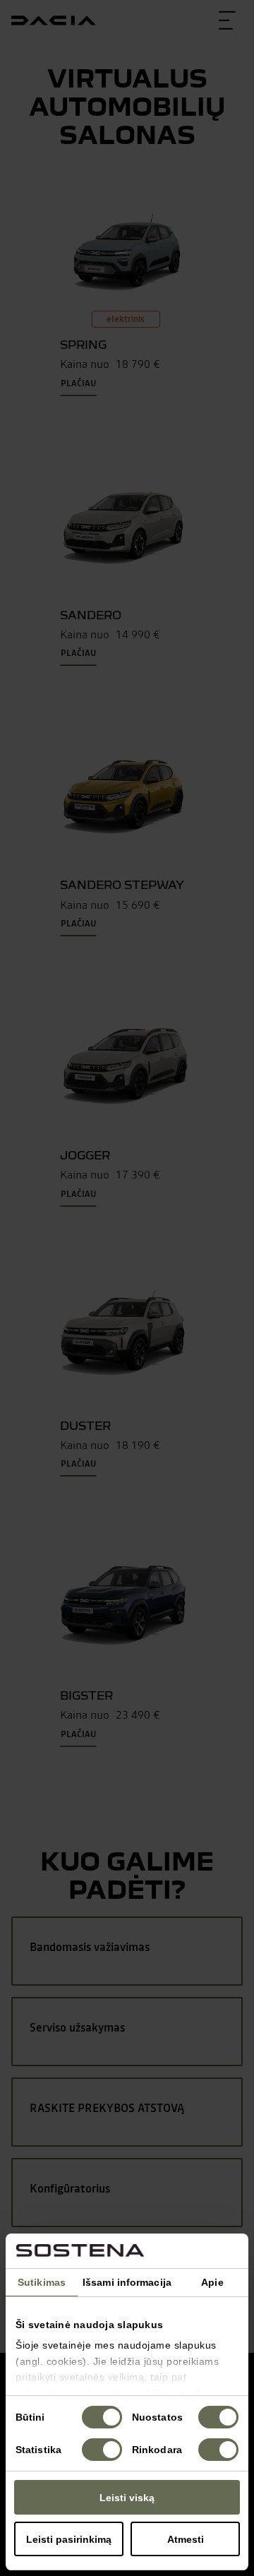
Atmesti (186, 2539)
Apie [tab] (212, 2282)
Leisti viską (127, 2498)
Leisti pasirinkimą (69, 2539)
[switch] (218, 2417)
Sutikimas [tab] (42, 2282)
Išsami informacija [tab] (127, 2282)
